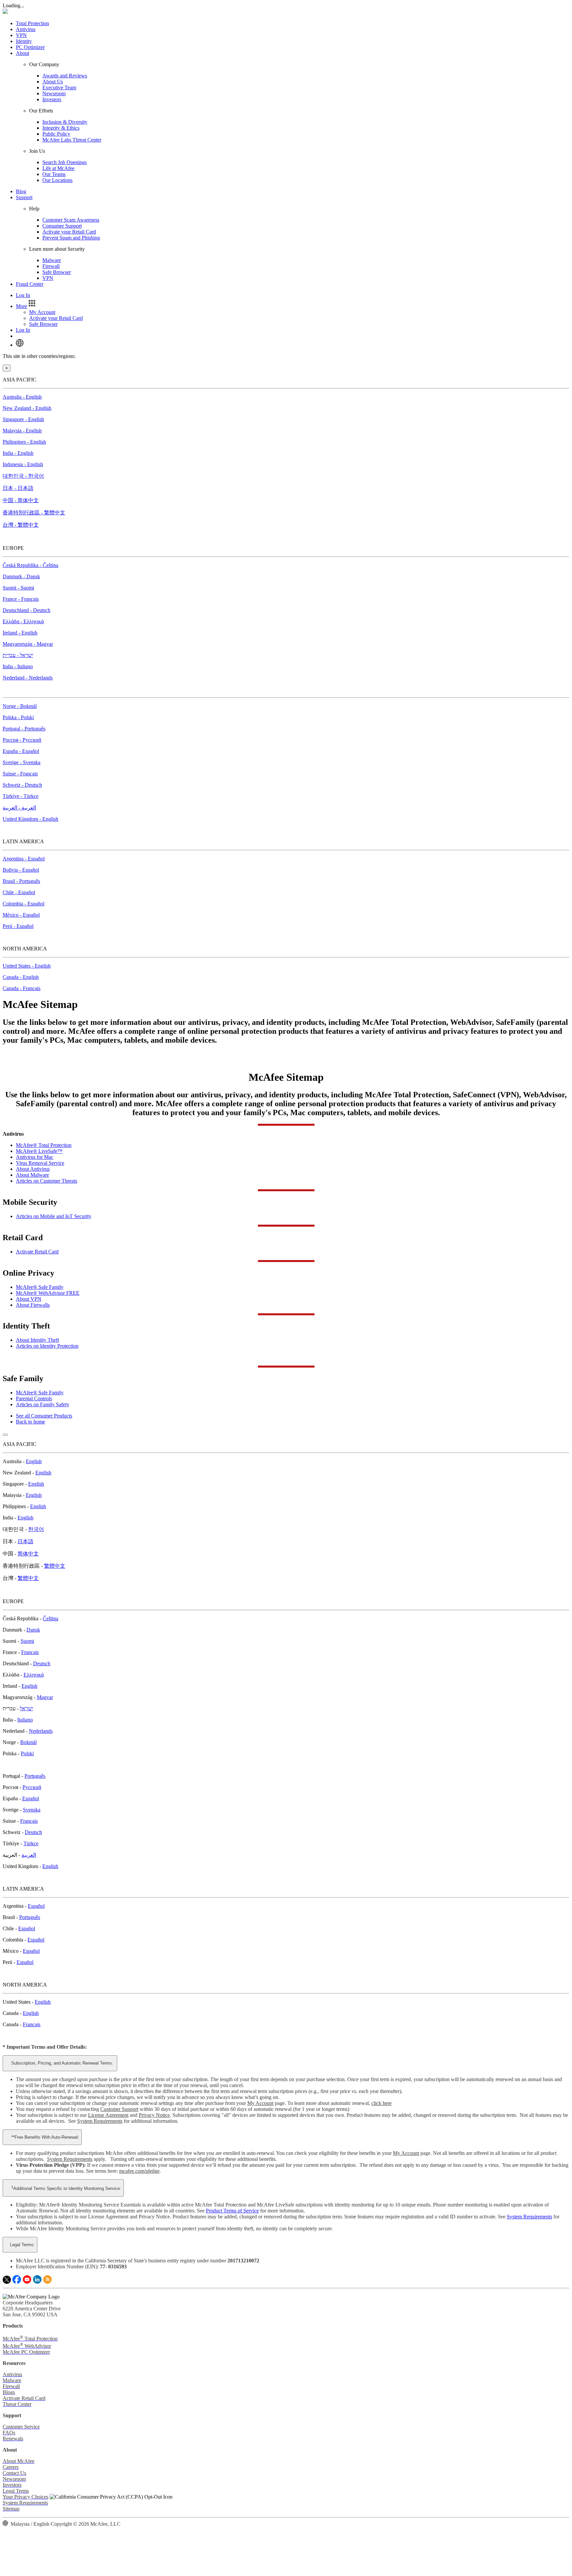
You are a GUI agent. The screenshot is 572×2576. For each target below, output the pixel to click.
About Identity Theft (37, 1340)
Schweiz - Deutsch (22, 785)
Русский (32, 1787)
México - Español (21, 915)
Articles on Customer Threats (47, 1181)
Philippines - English (24, 442)
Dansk (33, 1630)
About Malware (32, 1175)
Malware (52, 260)
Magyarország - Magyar (28, 644)
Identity (24, 41)
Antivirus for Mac (35, 1157)
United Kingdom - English (30, 819)
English (34, 1461)
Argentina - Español (24, 859)
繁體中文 (55, 1566)
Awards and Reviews (65, 76)
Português (35, 1776)
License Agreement (108, 2115)
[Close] (5, 1435)
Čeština (50, 1618)
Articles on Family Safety (43, 1404)
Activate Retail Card (37, 1252)
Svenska (32, 1810)
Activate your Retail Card (69, 232)
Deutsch (42, 1663)
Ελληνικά (34, 1675)
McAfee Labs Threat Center (72, 140)
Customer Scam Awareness (71, 220)
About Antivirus (33, 1169)
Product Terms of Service (232, 2211)
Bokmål (28, 1742)
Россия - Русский (22, 740)
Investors (52, 99)
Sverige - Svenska (22, 762)
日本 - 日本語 (18, 488)
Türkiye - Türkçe (21, 796)
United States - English (27, 966)
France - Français (21, 599)
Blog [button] (21, 191)
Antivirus (26, 29)
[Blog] (48, 2282)
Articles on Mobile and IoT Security (54, 1216)
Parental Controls (34, 1398)
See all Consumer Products (44, 1416)
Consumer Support (62, 226)
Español (31, 1798)
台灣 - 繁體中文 (21, 525)
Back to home (30, 1422)
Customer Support (119, 2109)
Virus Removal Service (40, 1163)
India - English (18, 453)
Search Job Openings (65, 162)
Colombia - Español (24, 904)
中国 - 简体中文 (21, 500)
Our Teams (54, 174)
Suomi (27, 1641)
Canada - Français (22, 988)
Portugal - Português (24, 729)
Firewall (51, 266)
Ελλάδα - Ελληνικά (23, 621)
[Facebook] (17, 2282)
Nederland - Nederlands (28, 678)
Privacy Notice (154, 2115)
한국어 (36, 1529)
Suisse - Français (20, 774)
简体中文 (28, 1554)
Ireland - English (20, 633)
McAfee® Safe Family (40, 1287)
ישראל (26, 1708)
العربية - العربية (19, 808)
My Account (42, 312)
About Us (53, 82)
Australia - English (22, 397)
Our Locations (57, 180)
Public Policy (56, 134)
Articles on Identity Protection (47, 1346)
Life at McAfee (58, 168)
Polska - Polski (18, 717)
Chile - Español (19, 892)
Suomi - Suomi (18, 588)
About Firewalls (33, 1305)
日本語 (25, 1541)
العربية (29, 1855)
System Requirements (100, 2121)
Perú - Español (18, 926)
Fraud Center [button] (30, 284)
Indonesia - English (23, 464)
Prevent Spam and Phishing (71, 238)
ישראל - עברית (18, 655)
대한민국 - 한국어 (23, 476)
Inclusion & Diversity (65, 122)
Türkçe (31, 1843)
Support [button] (24, 197)
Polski (27, 1753)
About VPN (29, 1299)
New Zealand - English (27, 408)
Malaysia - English (22, 431)
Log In (23, 295)
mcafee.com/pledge (139, 2171)
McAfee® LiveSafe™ (39, 1151)
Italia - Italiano (18, 666)
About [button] (23, 53)
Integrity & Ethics (61, 128)
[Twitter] (7, 2282)
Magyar (45, 1697)
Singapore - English (23, 419)
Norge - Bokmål (20, 706)
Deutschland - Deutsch (26, 610)
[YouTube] (27, 2282)
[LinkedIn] (37, 2282)
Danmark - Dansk (21, 576)
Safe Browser (57, 272)
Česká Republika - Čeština (30, 565)
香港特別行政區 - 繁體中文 (34, 513)
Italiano (25, 1720)
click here (381, 2103)
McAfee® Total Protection (44, 1145)
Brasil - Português (21, 881)
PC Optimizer (30, 47)
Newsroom (54, 93)
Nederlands (41, 1731)
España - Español (21, 751)
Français (30, 1652)
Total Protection (32, 23)
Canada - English (21, 977)
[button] (26, 306)
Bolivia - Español (21, 870)
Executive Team (59, 87)
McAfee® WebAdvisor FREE (48, 1293)
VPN (21, 35)
